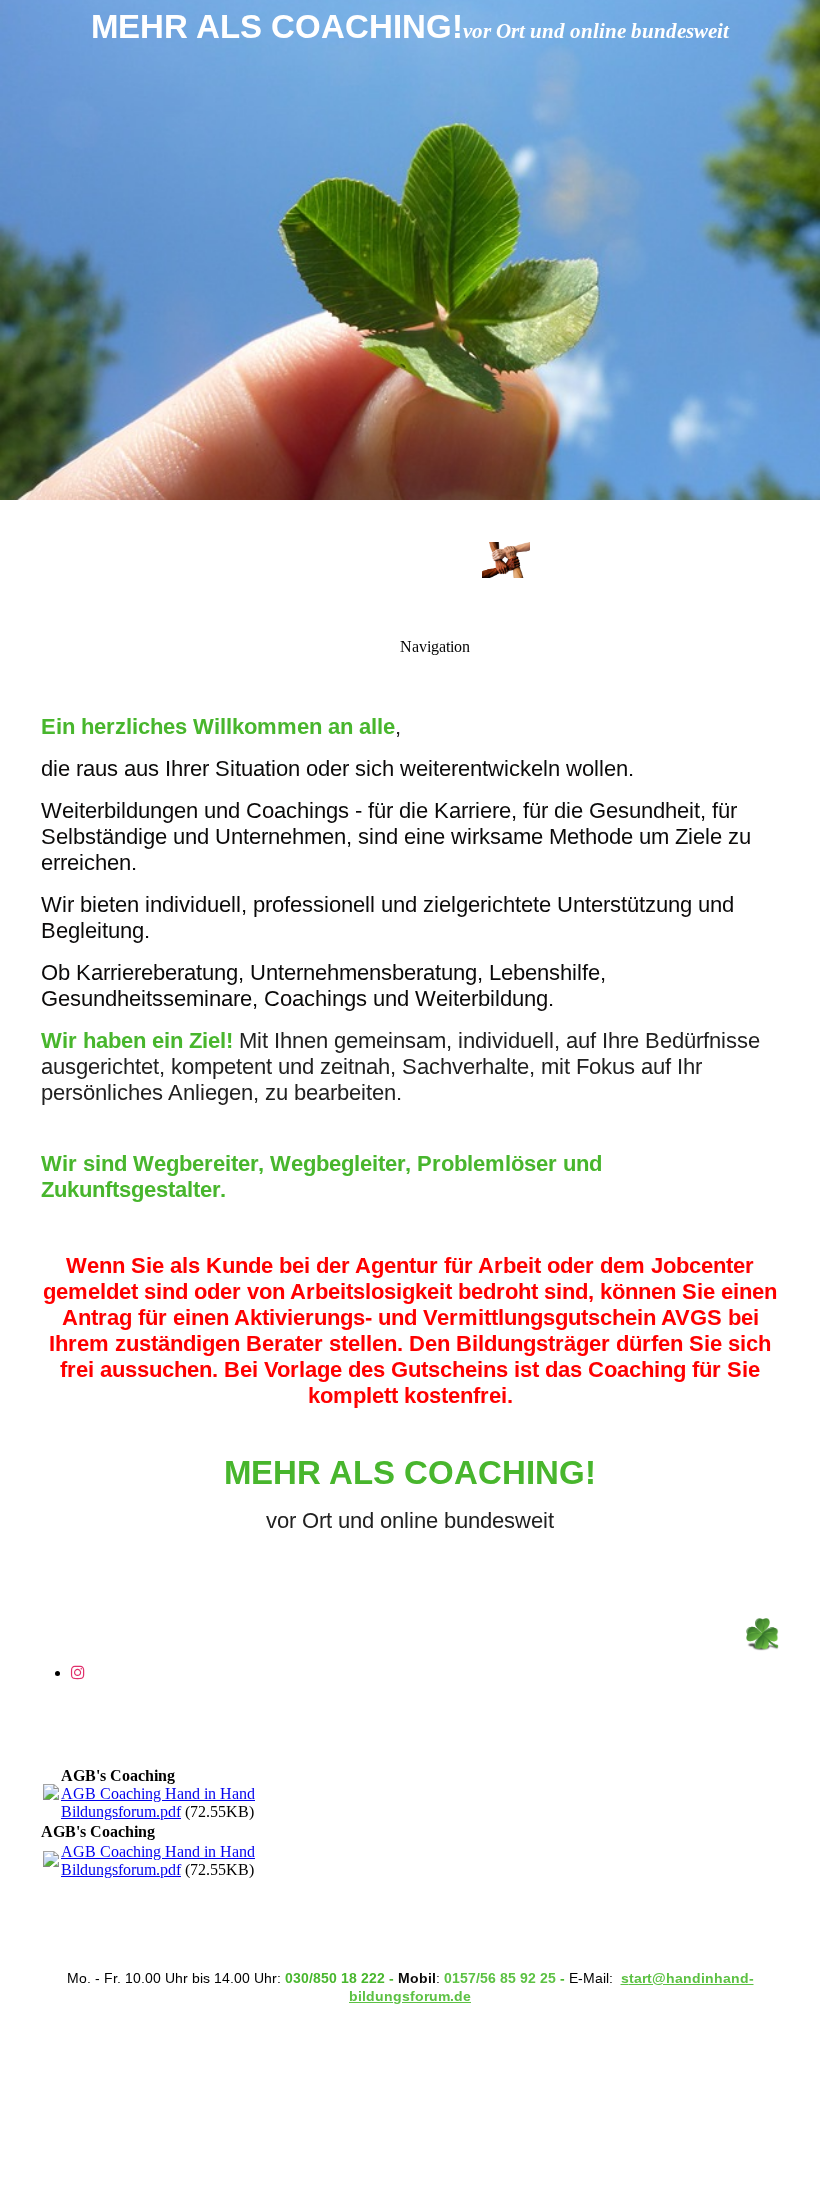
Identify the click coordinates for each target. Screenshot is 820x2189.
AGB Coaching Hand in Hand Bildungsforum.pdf (158, 1802)
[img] (410, 250)
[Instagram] (78, 1672)
